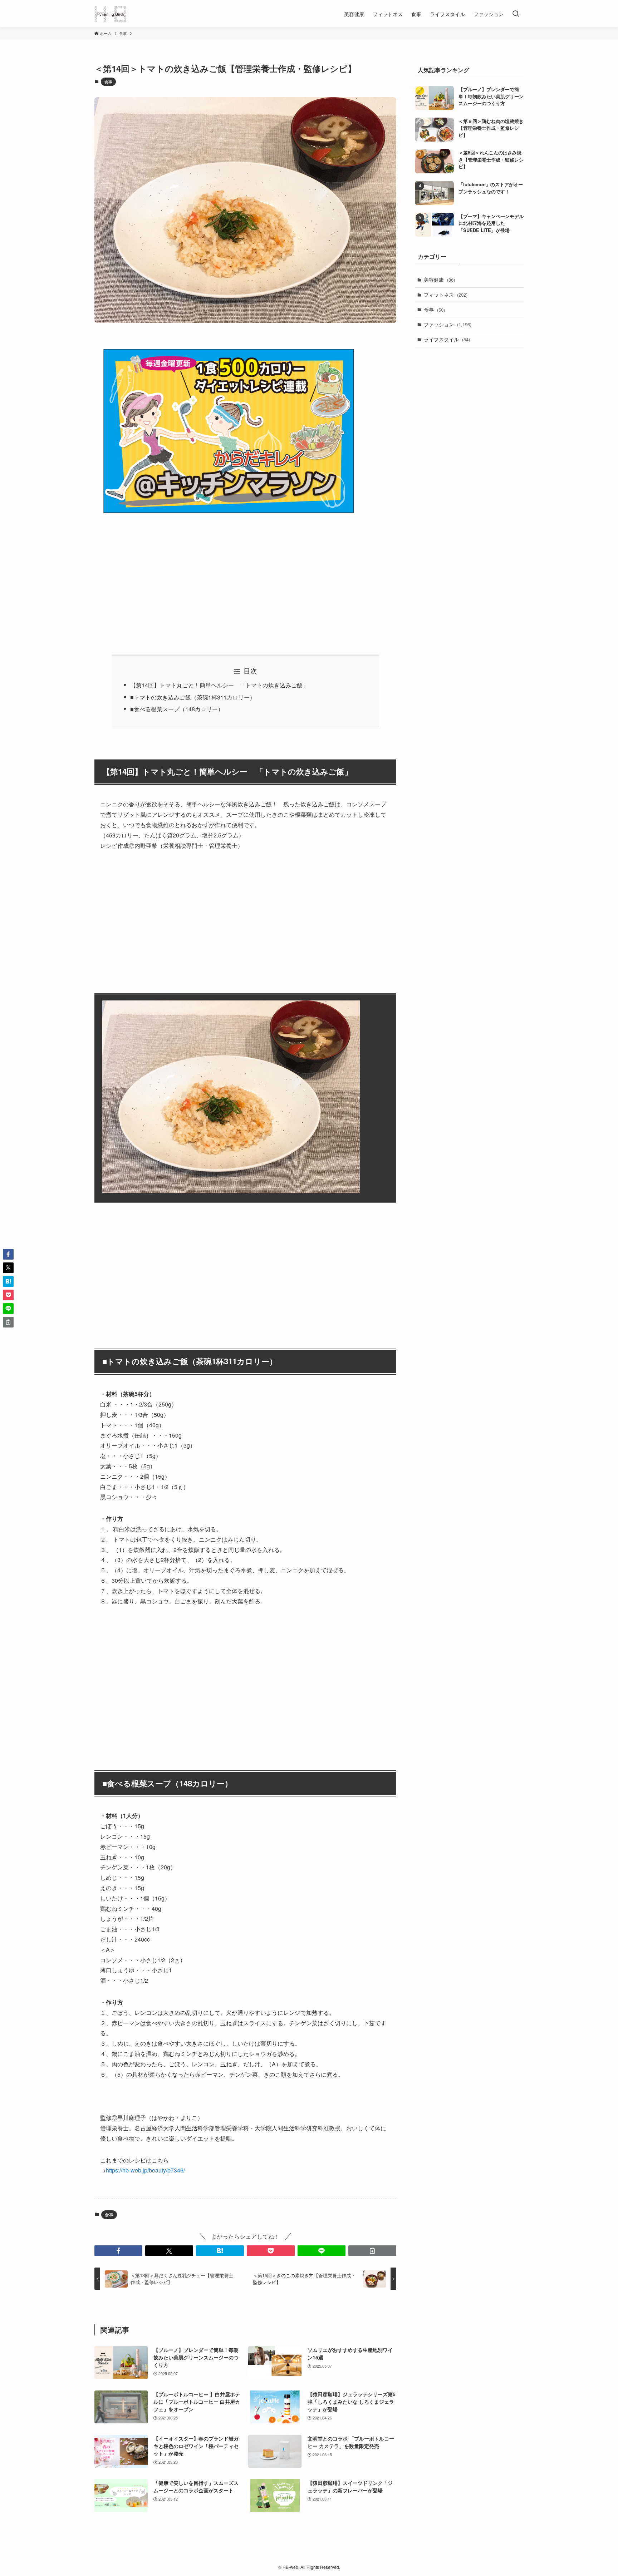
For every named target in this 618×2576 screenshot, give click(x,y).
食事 (108, 81)
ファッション (448, 324)
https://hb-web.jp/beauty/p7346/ (145, 2170)
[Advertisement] (245, 581)
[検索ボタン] (516, 14)
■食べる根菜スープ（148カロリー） (177, 709)
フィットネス (446, 295)
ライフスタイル (447, 339)
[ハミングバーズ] (110, 14)
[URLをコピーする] (372, 2251)
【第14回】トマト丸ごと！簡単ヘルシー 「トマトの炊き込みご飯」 (219, 685)
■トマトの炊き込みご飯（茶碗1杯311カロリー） (193, 697)
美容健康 (439, 280)
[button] (118, 2251)
